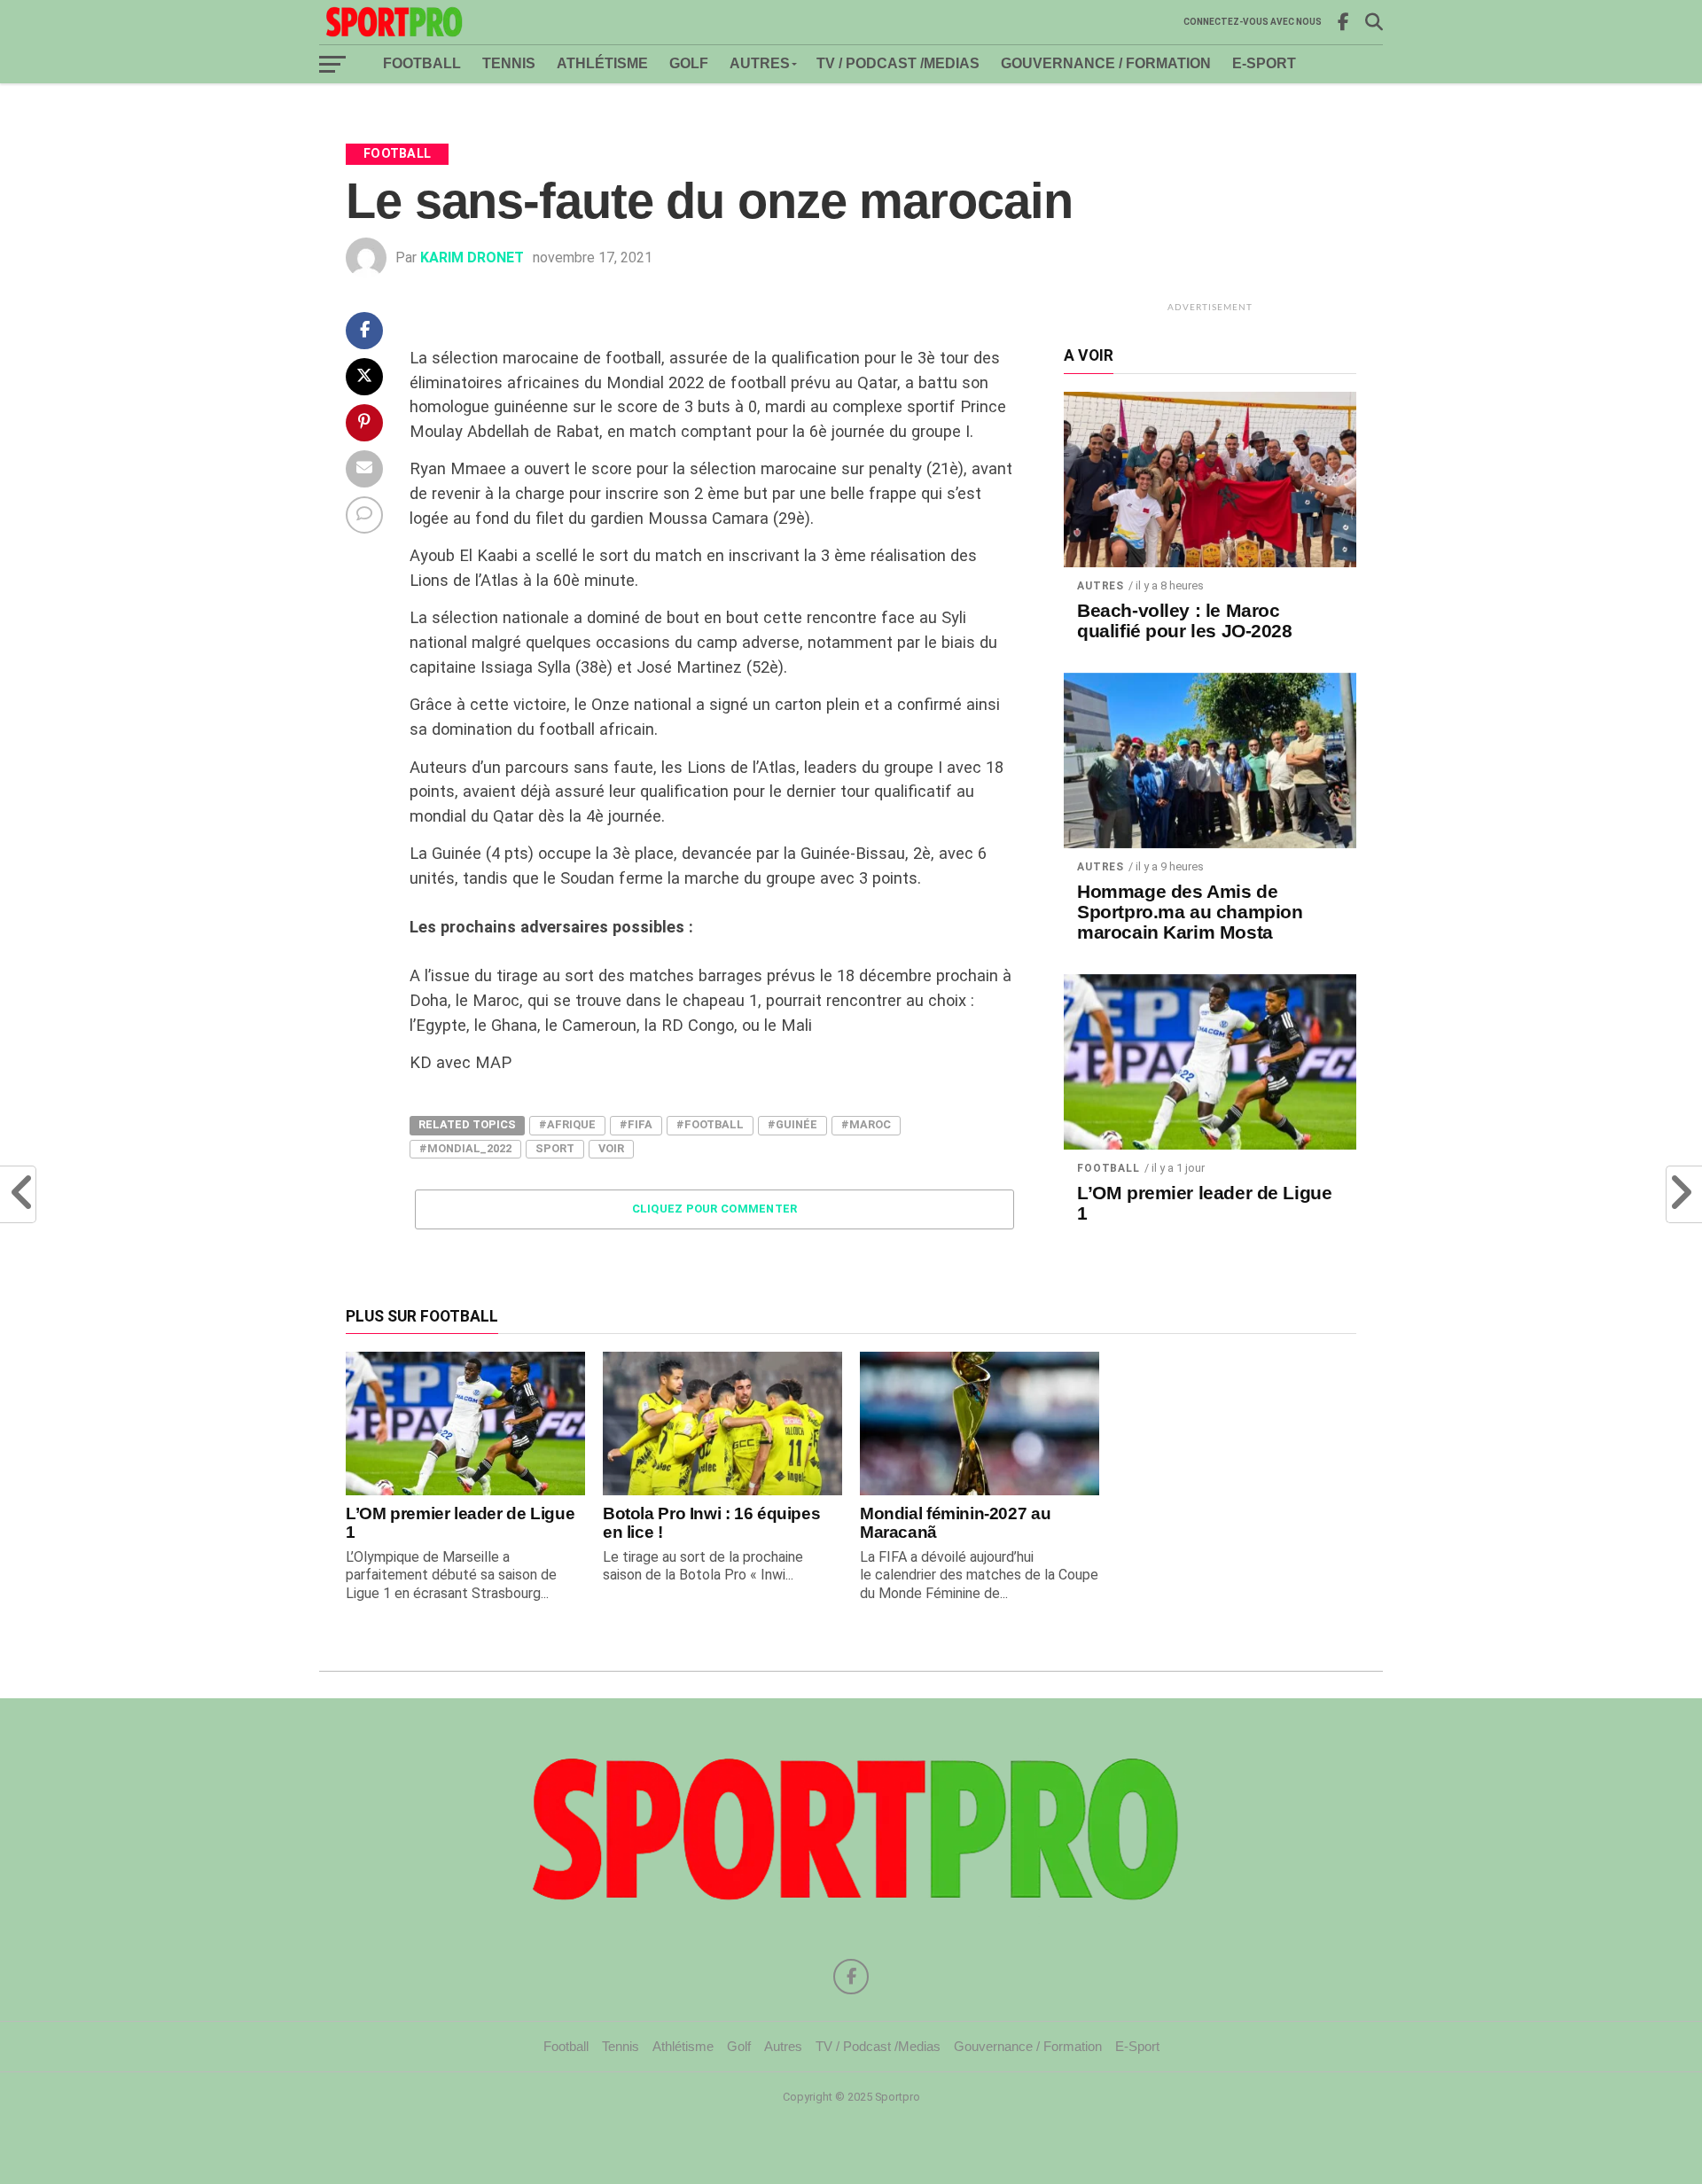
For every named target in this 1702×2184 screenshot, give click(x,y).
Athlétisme (602, 63)
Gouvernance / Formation (1106, 63)
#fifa (636, 1124)
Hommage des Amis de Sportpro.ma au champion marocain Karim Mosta (1190, 912)
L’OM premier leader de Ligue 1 (1204, 1203)
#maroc (866, 1124)
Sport (555, 1148)
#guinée (792, 1124)
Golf (689, 63)
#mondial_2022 (465, 1148)
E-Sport (1264, 63)
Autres (760, 63)
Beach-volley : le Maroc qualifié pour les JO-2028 (1185, 621)
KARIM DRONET (472, 257)
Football (422, 63)
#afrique (567, 1124)
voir (611, 1148)
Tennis (509, 63)
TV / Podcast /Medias (898, 63)
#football (710, 1124)
